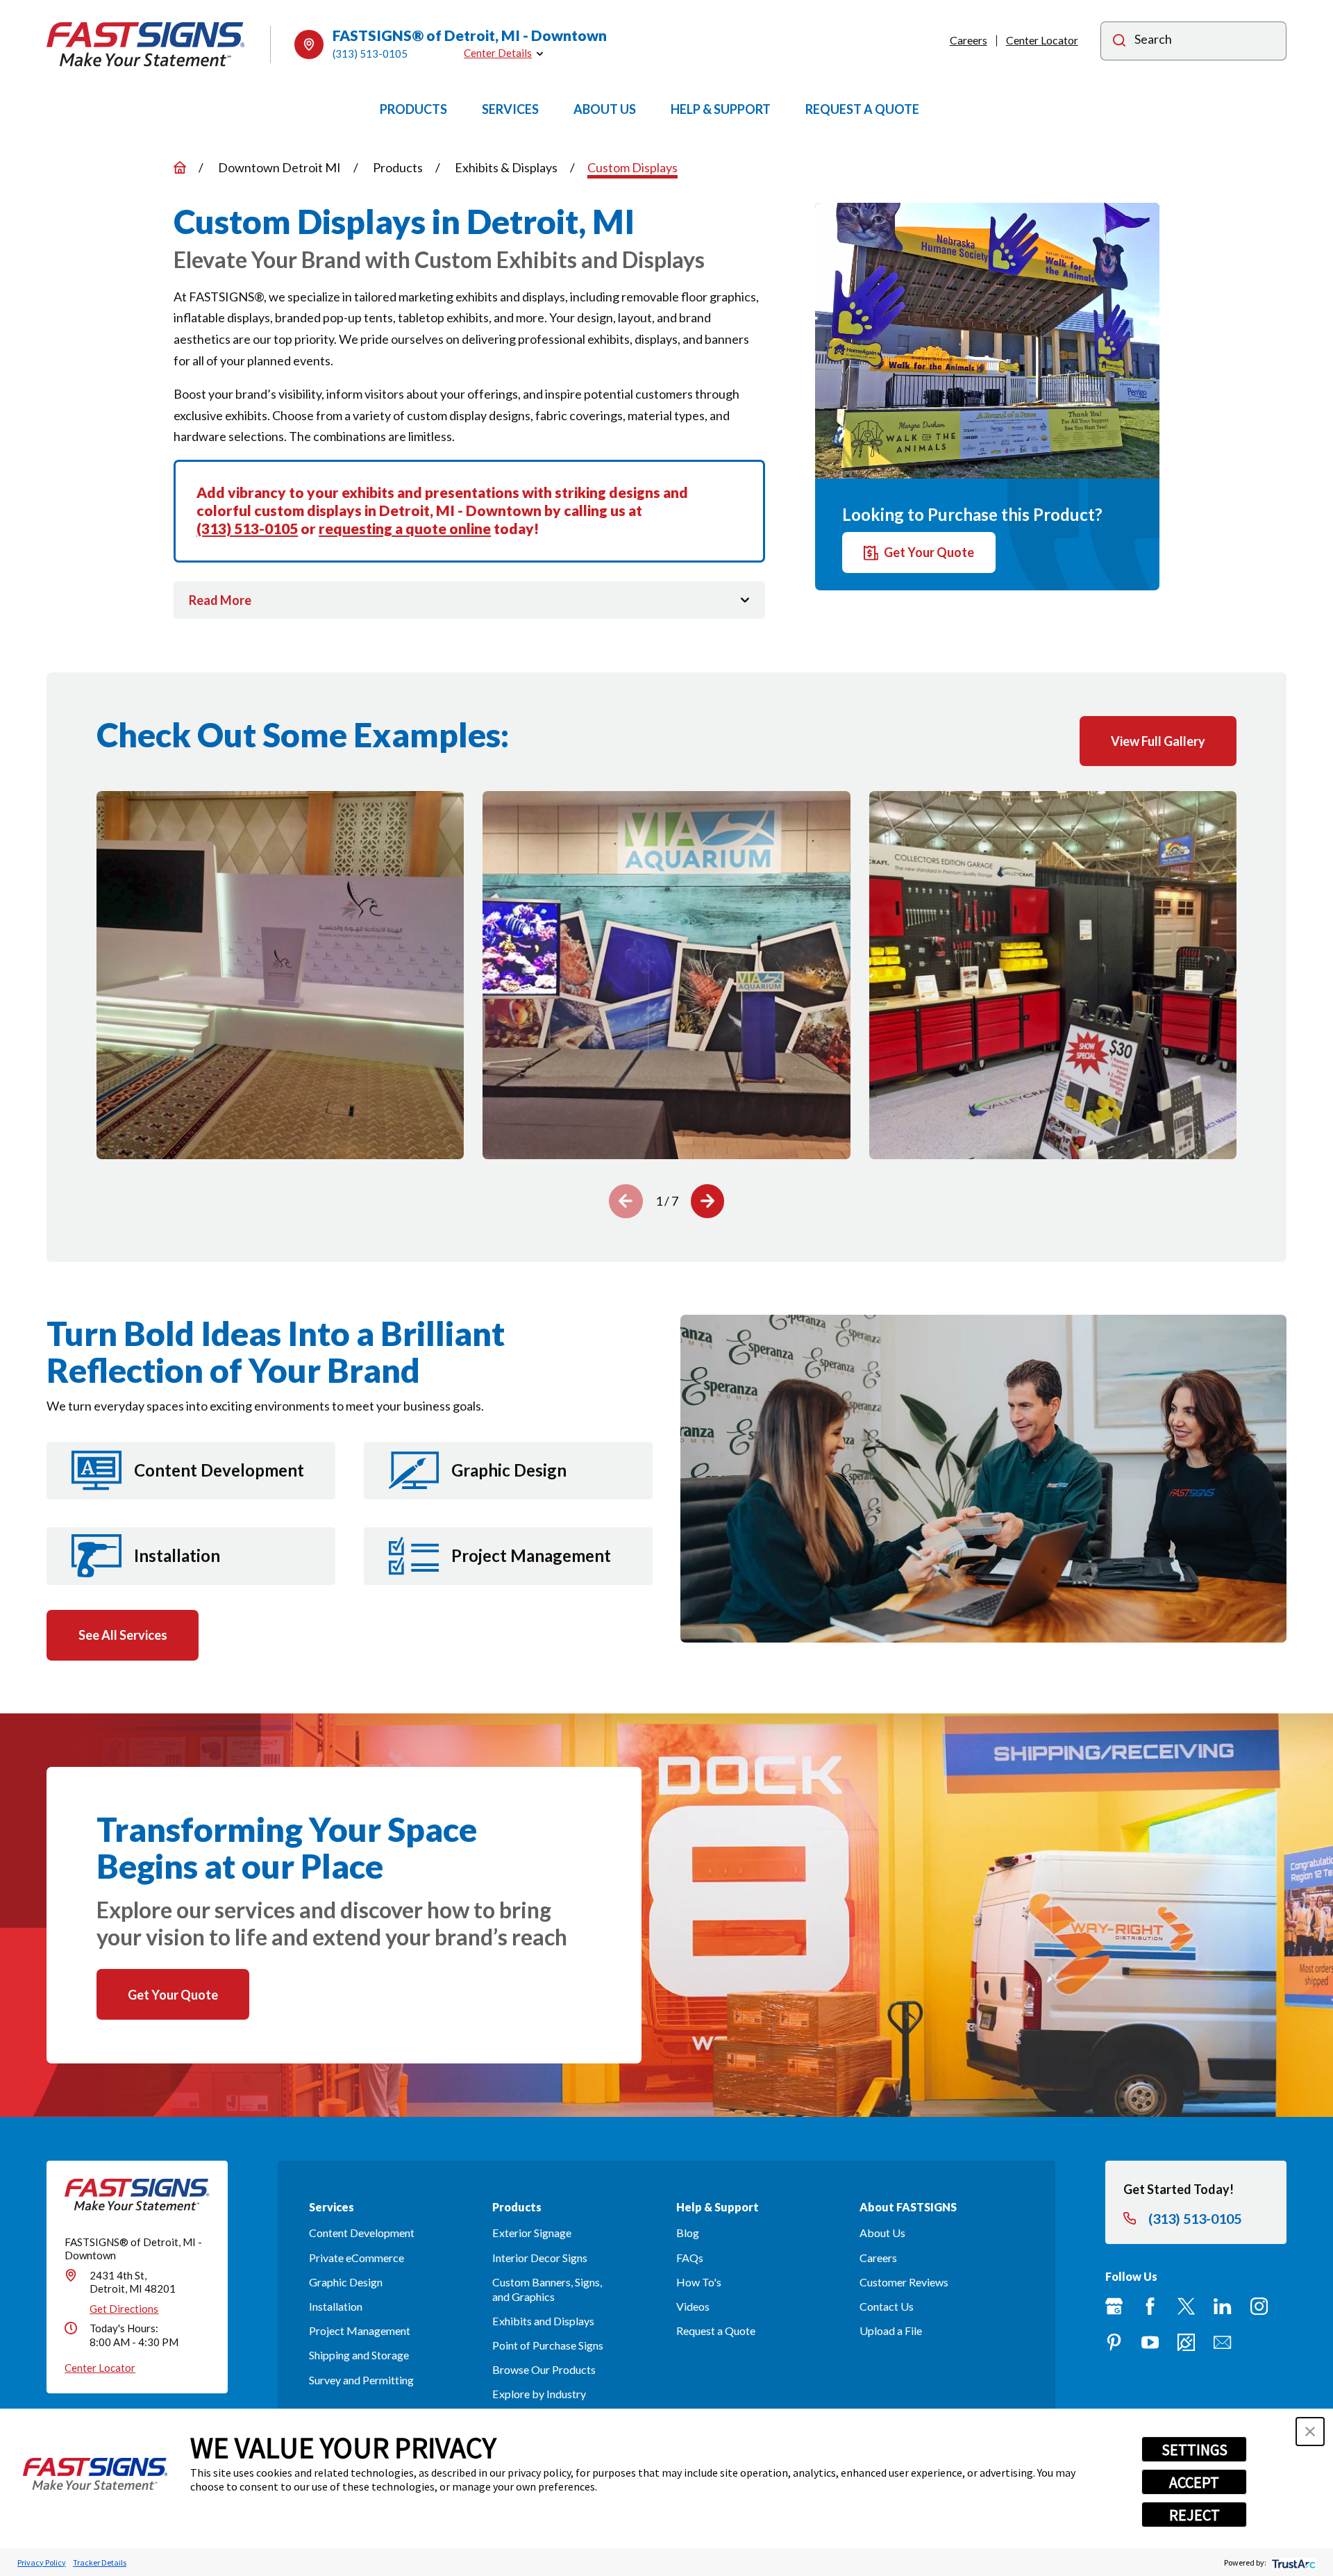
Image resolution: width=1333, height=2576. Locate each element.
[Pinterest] (1114, 2342)
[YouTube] (1150, 2342)
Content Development (362, 2233)
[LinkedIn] (1222, 2306)
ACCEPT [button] (1194, 2482)
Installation (336, 2306)
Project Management (360, 2330)
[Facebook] (1150, 2306)
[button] (1310, 2432)
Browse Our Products (544, 2369)
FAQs (690, 2258)
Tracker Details (100, 2562)
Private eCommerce (357, 2258)
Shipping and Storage (359, 2355)
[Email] (1222, 2342)
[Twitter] (1186, 2306)
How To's (699, 2282)
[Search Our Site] (1119, 42)
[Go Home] (180, 167)
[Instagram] (1259, 2306)
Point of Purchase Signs (548, 2345)
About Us (882, 2233)
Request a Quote (716, 2330)
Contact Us (887, 2306)
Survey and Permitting (361, 2380)
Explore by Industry (539, 2394)
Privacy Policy (42, 2562)
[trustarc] (1292, 2562)
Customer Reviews (904, 2282)
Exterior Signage (532, 2233)
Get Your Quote (929, 553)
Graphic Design (346, 2282)
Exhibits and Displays (543, 2321)
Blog (688, 2233)
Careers (969, 40)
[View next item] (708, 1201)
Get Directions (124, 2309)
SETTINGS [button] (1194, 2450)
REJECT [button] (1194, 2515)
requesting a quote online (405, 528)
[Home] (146, 44)
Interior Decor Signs (540, 2258)
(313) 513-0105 (370, 53)
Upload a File (891, 2330)
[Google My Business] (1114, 2306)
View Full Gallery (1158, 741)
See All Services (123, 1635)
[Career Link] (1186, 2342)
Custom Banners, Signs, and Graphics (547, 2289)
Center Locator (1042, 40)
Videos (693, 2306)
